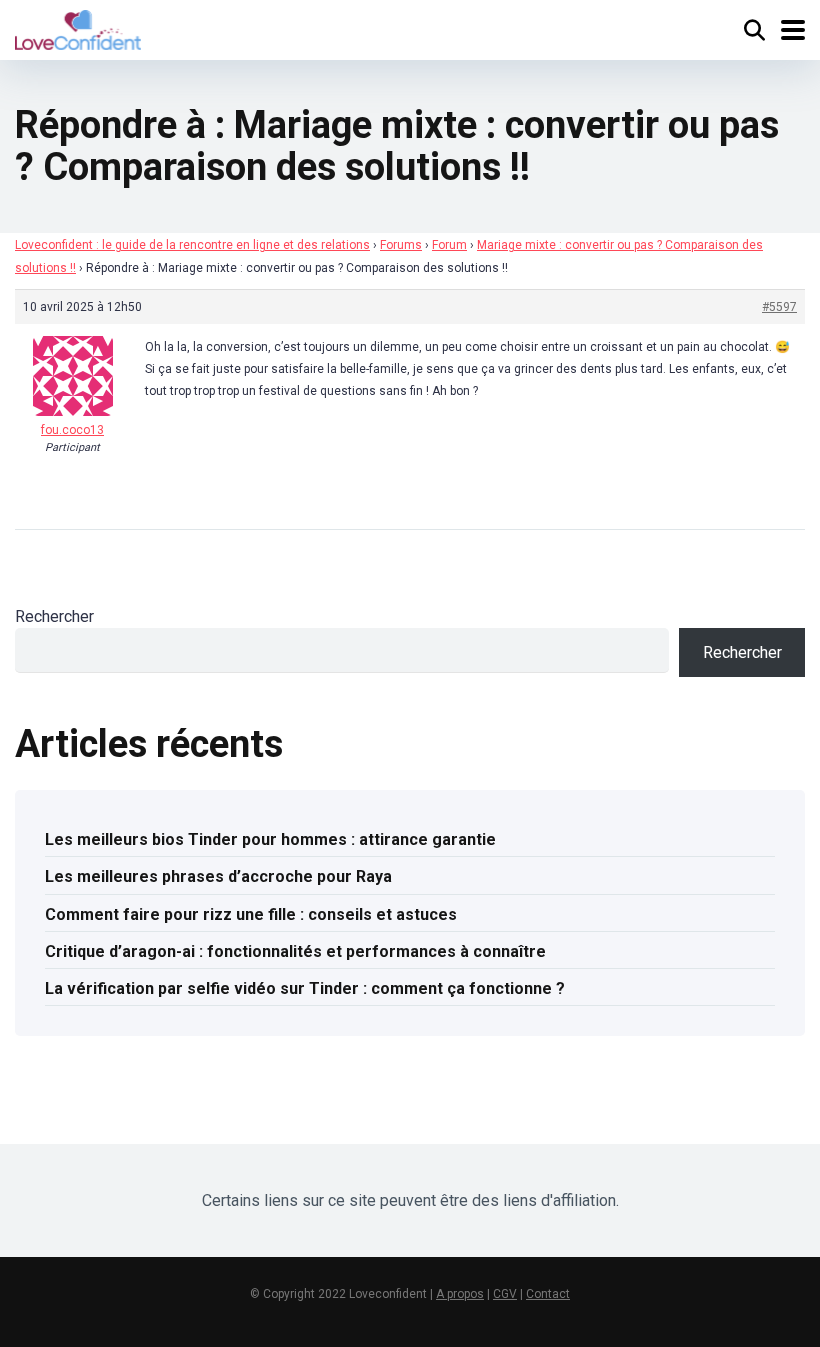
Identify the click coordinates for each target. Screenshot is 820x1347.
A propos (460, 1294)
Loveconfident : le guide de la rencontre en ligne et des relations (192, 245)
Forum (449, 245)
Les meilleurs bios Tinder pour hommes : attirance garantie (270, 839)
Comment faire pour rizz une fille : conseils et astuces (251, 914)
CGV (505, 1294)
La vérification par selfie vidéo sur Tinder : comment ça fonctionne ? (305, 988)
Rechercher (54, 616)
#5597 (779, 307)
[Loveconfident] (78, 27)
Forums (401, 245)
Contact (548, 1294)
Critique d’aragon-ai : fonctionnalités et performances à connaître (295, 951)
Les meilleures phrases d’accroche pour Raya (218, 876)
